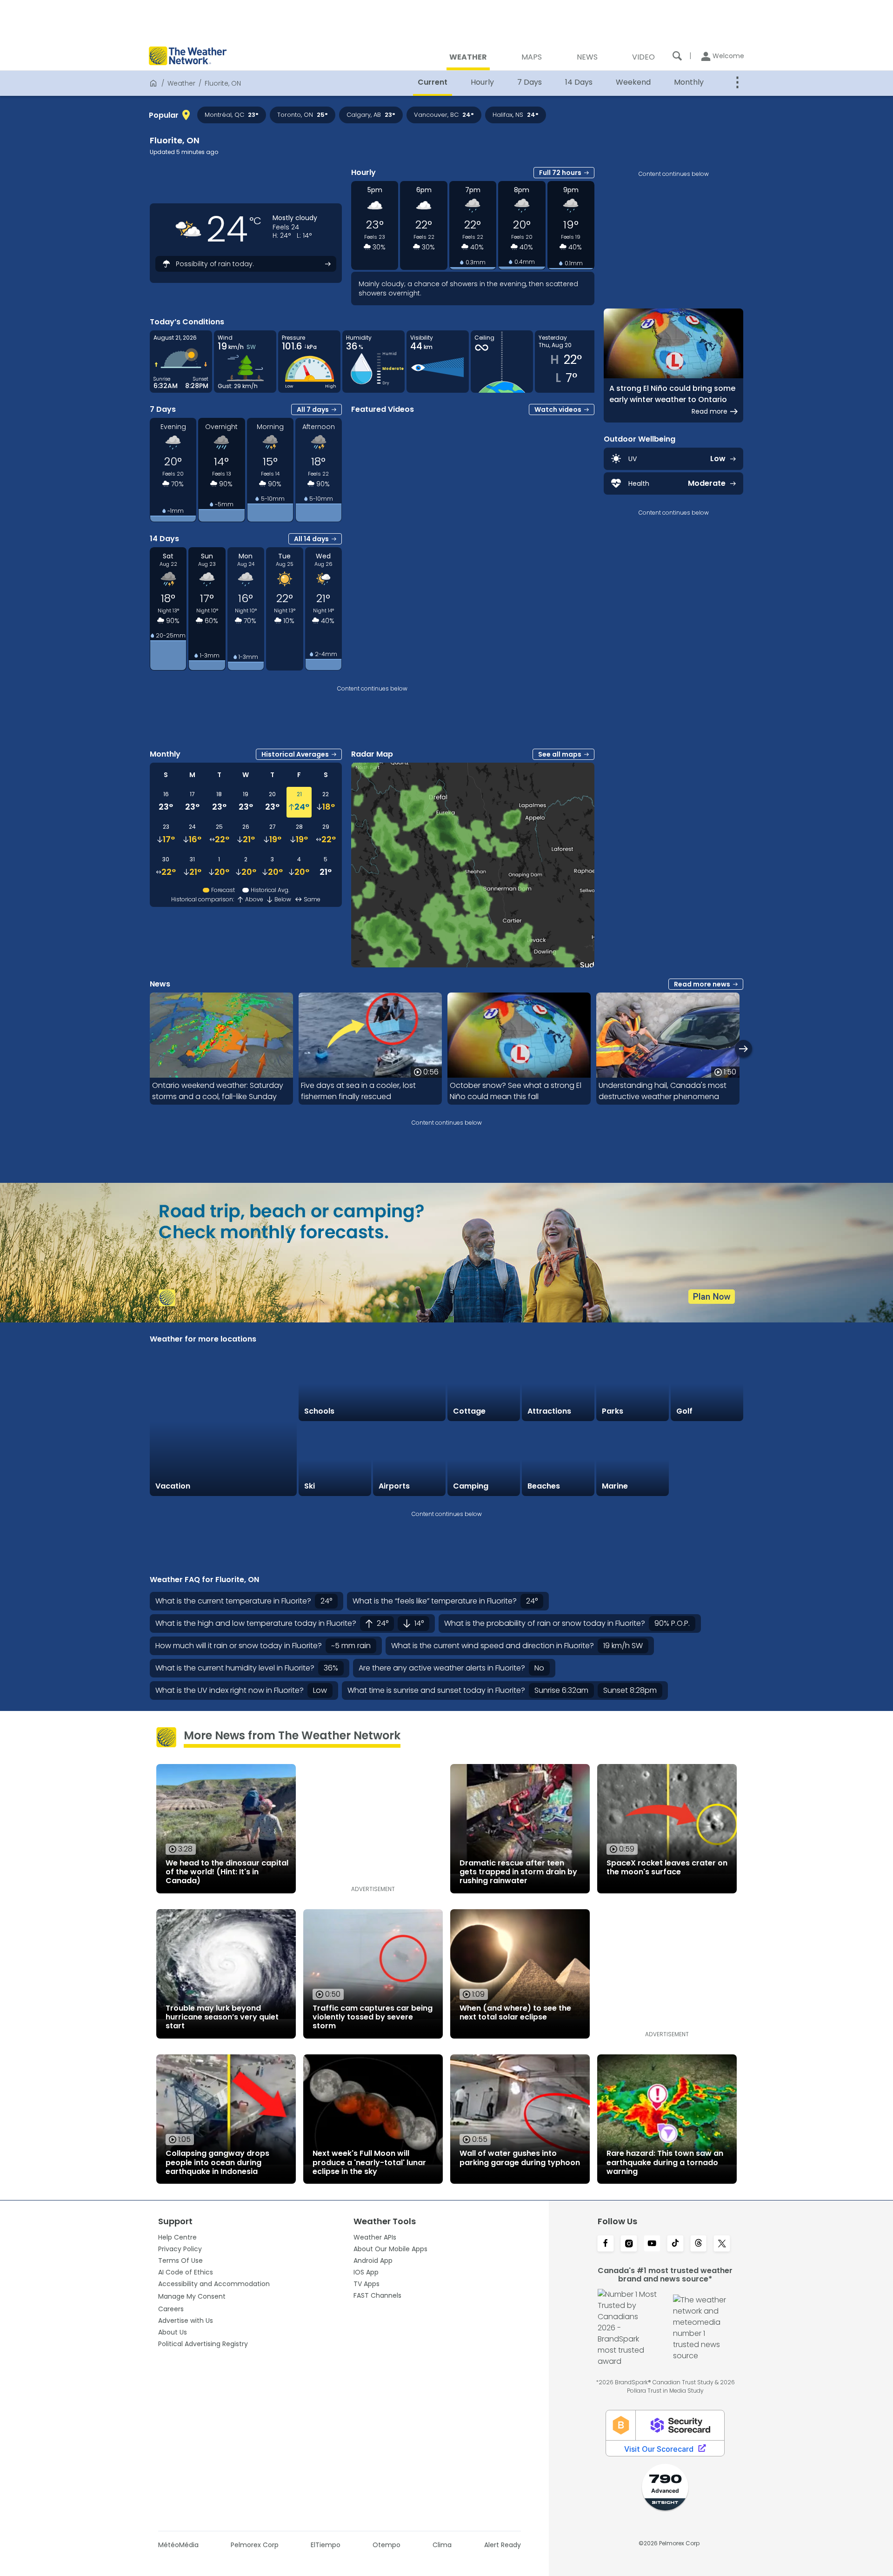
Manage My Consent (192, 2296)
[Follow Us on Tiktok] (675, 2244)
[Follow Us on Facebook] (606, 2244)
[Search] (677, 56)
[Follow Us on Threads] (699, 2244)
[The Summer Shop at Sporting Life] (707, 1460)
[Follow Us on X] (722, 2244)
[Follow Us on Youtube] (652, 2244)
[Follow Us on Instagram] (629, 2244)
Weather (181, 83)
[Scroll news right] (743, 1049)
